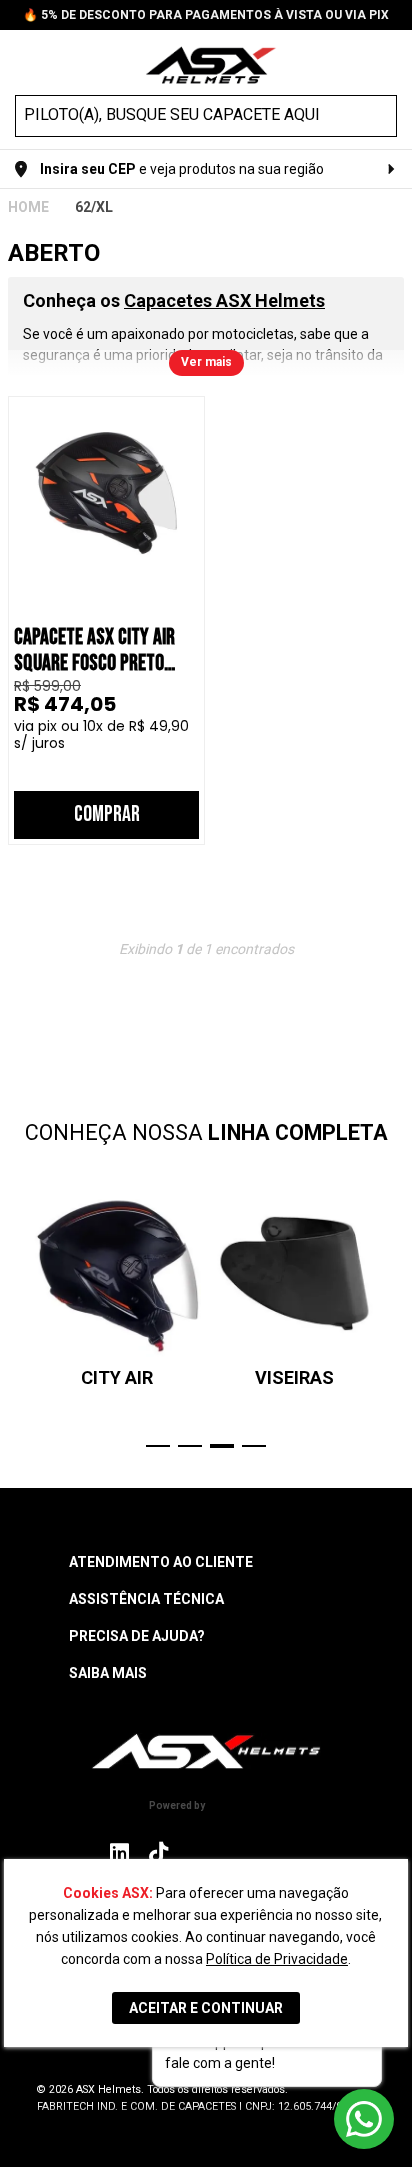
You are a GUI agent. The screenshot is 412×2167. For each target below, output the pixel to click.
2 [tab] (190, 1446)
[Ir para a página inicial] (206, 1751)
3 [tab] (222, 1446)
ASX (28, 207)
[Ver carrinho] (385, 63)
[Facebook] (200, 1852)
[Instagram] (119, 1857)
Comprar (107, 814)
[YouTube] (290, 1852)
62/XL (94, 207)
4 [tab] (254, 1446)
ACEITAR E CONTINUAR (206, 2008)
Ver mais (206, 362)
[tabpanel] (117, 1289)
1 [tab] (158, 1446)
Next (394, 1318)
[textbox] (188, 115)
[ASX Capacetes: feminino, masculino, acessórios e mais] (210, 67)
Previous (18, 1318)
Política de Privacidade (277, 1959)
